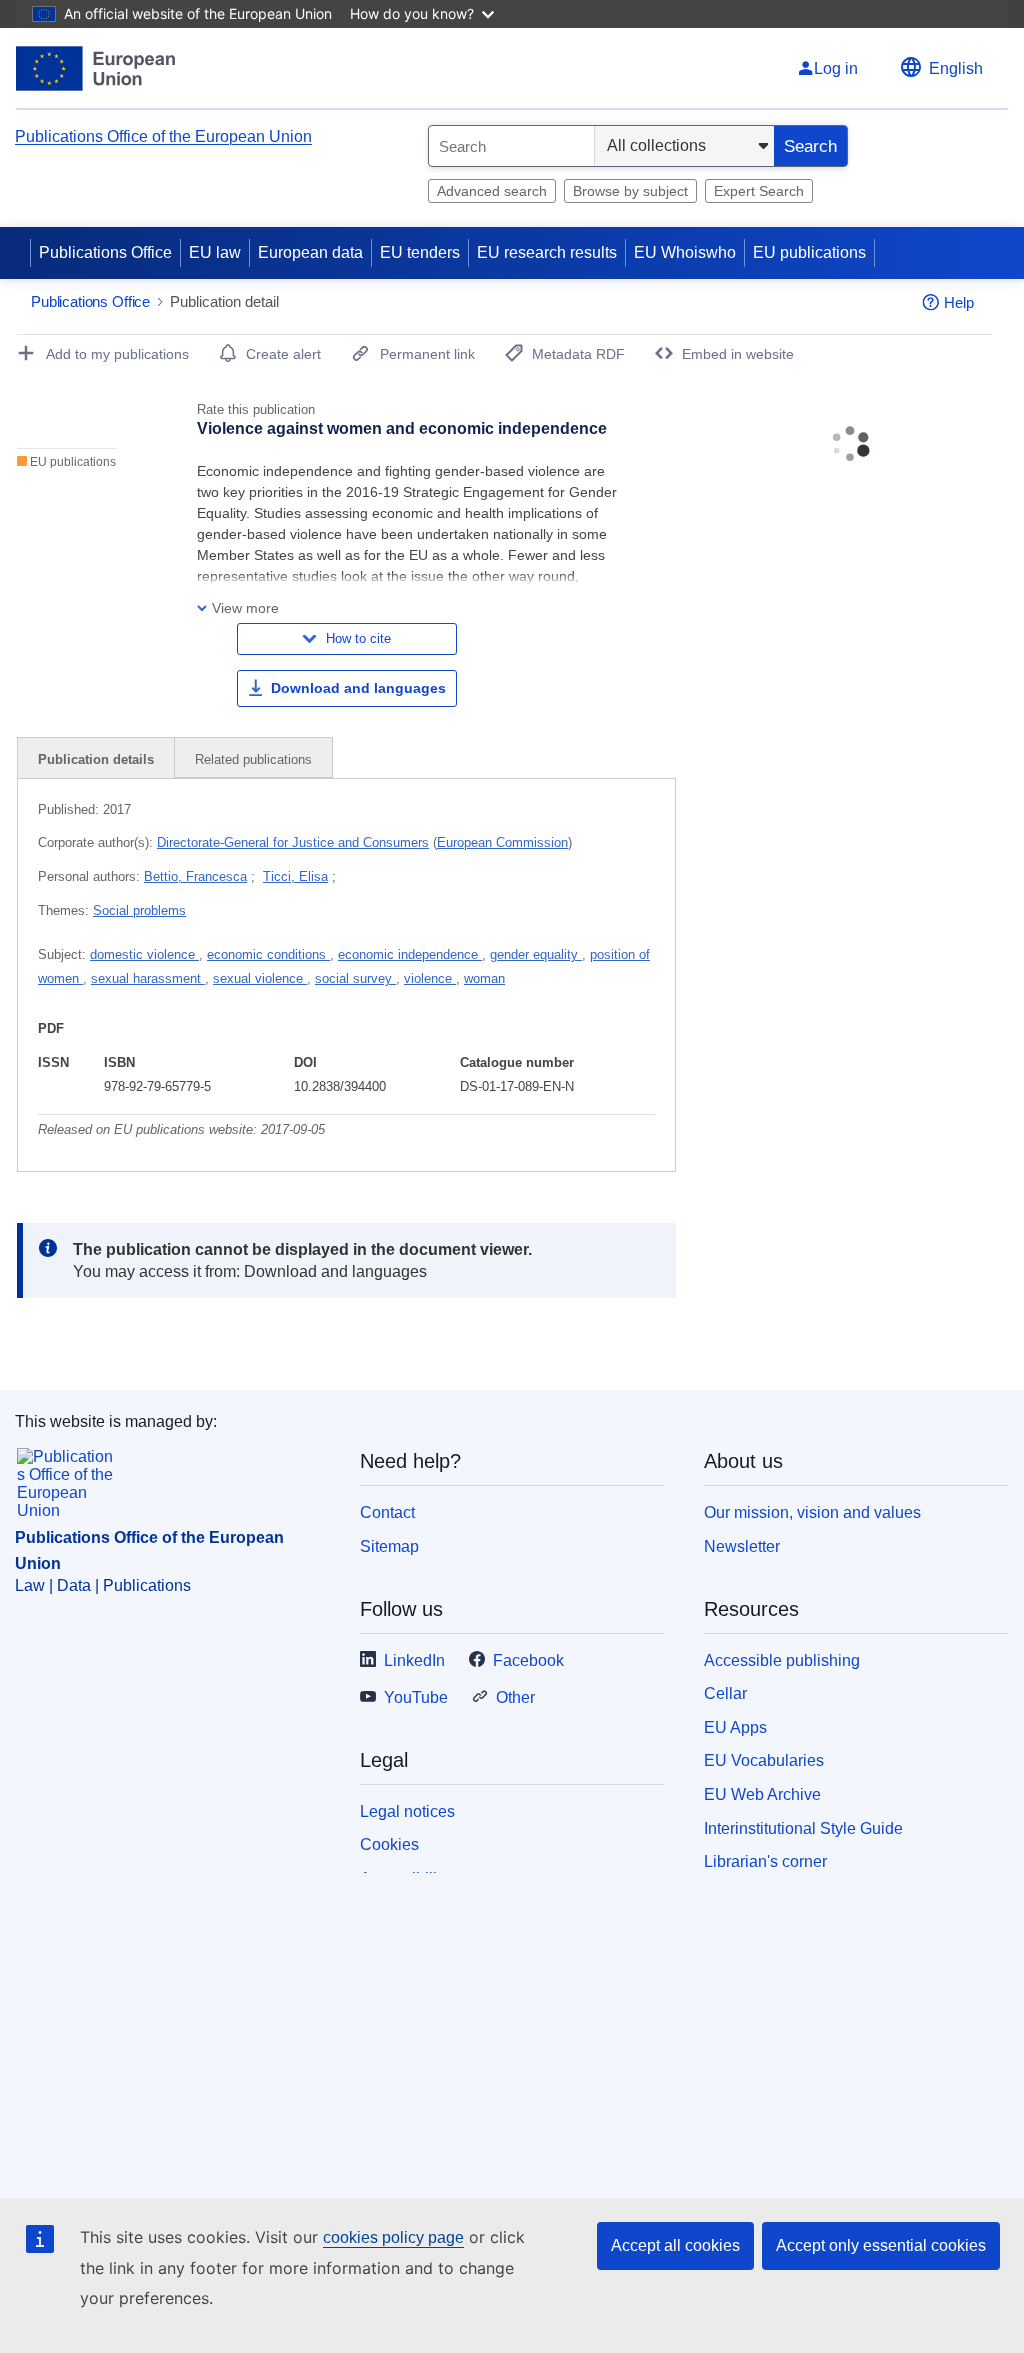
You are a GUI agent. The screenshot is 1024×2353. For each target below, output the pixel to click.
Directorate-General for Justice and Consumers (293, 842)
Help (959, 302)
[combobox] (511, 146)
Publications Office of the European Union (163, 136)
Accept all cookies (675, 2245)
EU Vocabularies (764, 1760)
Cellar (725, 1693)
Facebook (528, 1660)
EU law (215, 252)
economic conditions (268, 954)
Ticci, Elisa (295, 876)
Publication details (96, 759)
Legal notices (407, 1811)
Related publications (253, 759)
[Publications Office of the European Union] (95, 68)
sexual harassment (148, 978)
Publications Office (105, 252)
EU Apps (735, 1727)
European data (310, 252)
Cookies (389, 1844)
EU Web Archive (762, 1794)
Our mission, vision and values (812, 1512)
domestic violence (144, 954)
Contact (387, 1512)
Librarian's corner (765, 1861)
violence (430, 978)
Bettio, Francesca (195, 876)
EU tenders (420, 252)
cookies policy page (393, 2237)
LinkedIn (414, 1660)
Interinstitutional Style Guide (803, 1828)
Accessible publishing (782, 1660)
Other (515, 1697)
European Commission (502, 842)
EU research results (547, 252)
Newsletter (742, 1546)
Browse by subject (630, 191)
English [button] (956, 68)
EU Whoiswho (685, 252)
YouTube (416, 1697)
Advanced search (492, 191)
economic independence (410, 954)
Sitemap (389, 1546)
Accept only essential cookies (881, 2245)
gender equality (536, 954)
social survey (355, 978)
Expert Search (759, 191)
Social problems (139, 910)
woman (484, 978)
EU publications (809, 252)
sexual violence (260, 978)
